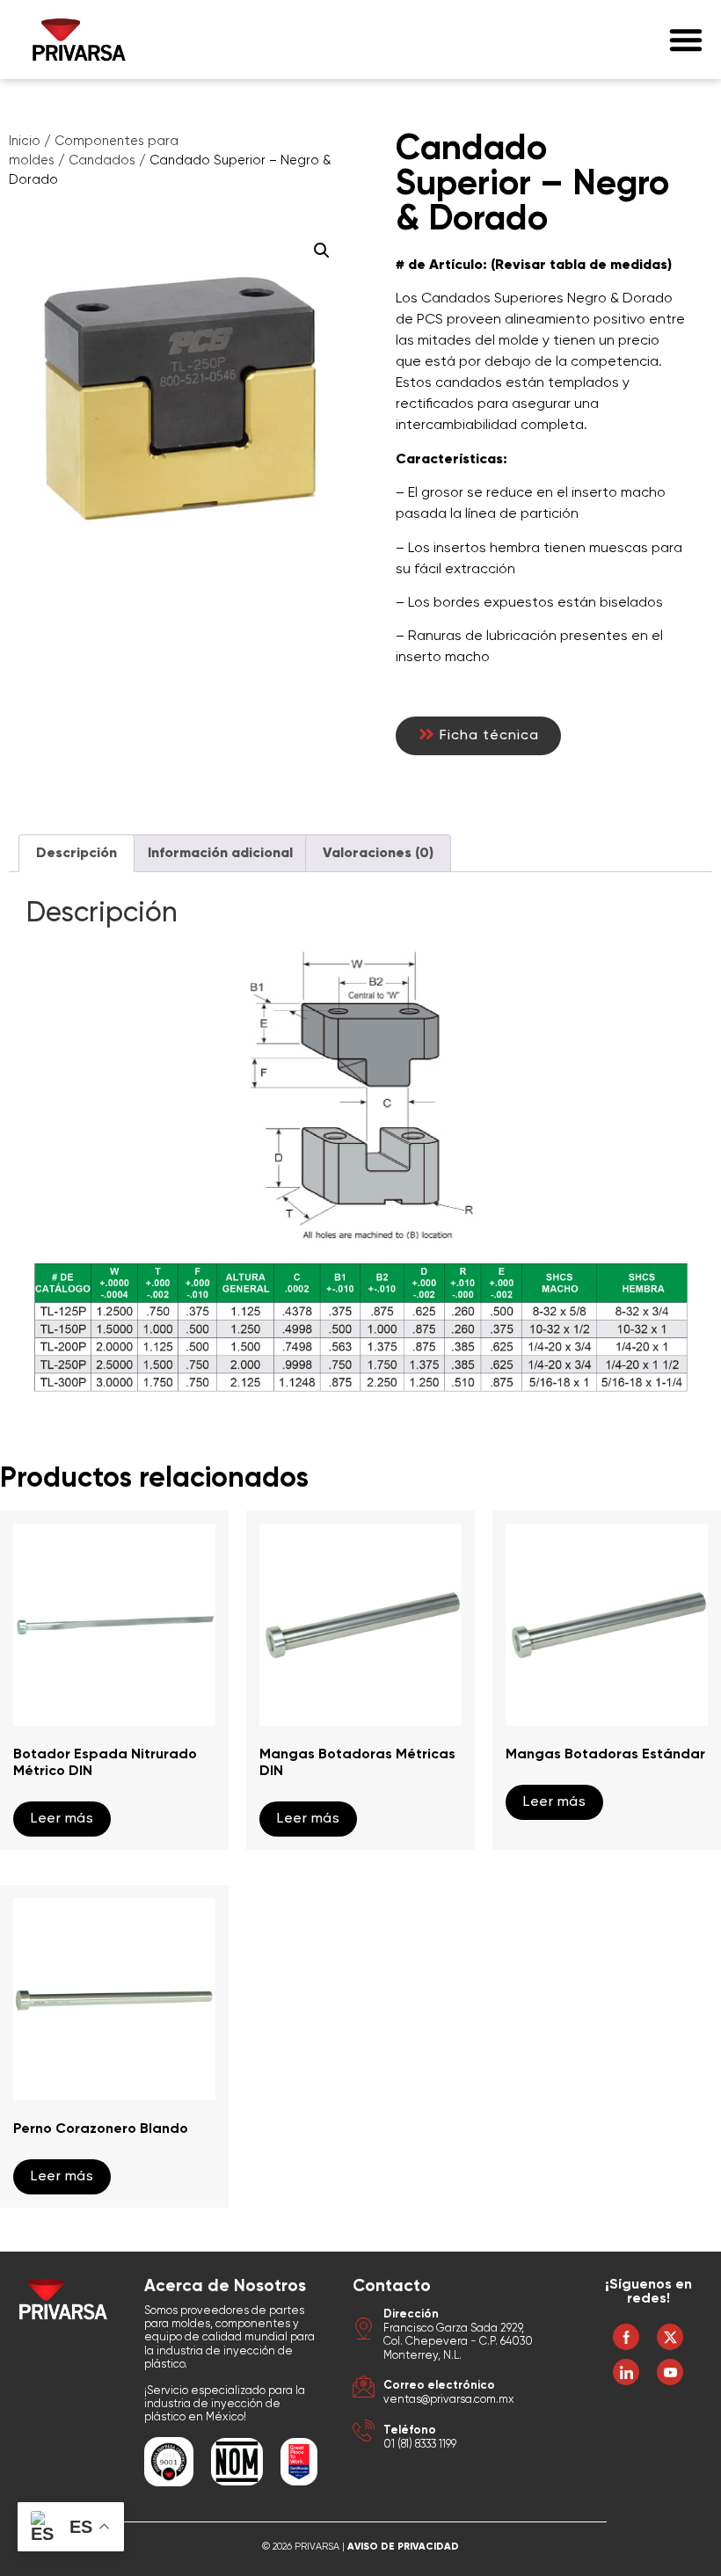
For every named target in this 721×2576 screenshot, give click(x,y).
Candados (102, 161)
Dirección (411, 2314)
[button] (686, 40)
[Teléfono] (364, 2433)
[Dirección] (364, 2331)
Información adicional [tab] (220, 854)
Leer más (62, 1819)
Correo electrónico (439, 2386)
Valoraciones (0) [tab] (378, 854)
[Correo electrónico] (364, 2389)
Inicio (25, 142)
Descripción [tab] (76, 854)
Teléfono (410, 2430)
